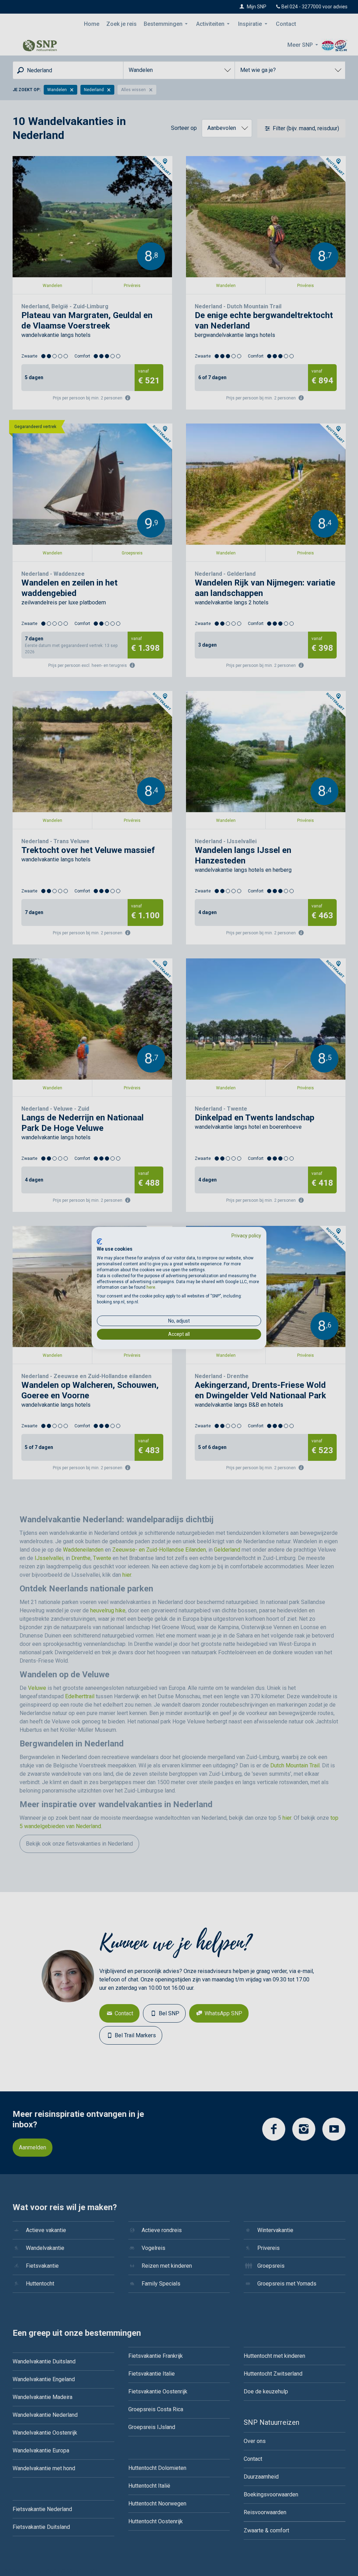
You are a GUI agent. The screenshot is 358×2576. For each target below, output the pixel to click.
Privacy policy (246, 1236)
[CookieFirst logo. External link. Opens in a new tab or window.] (99, 1242)
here (151, 1287)
